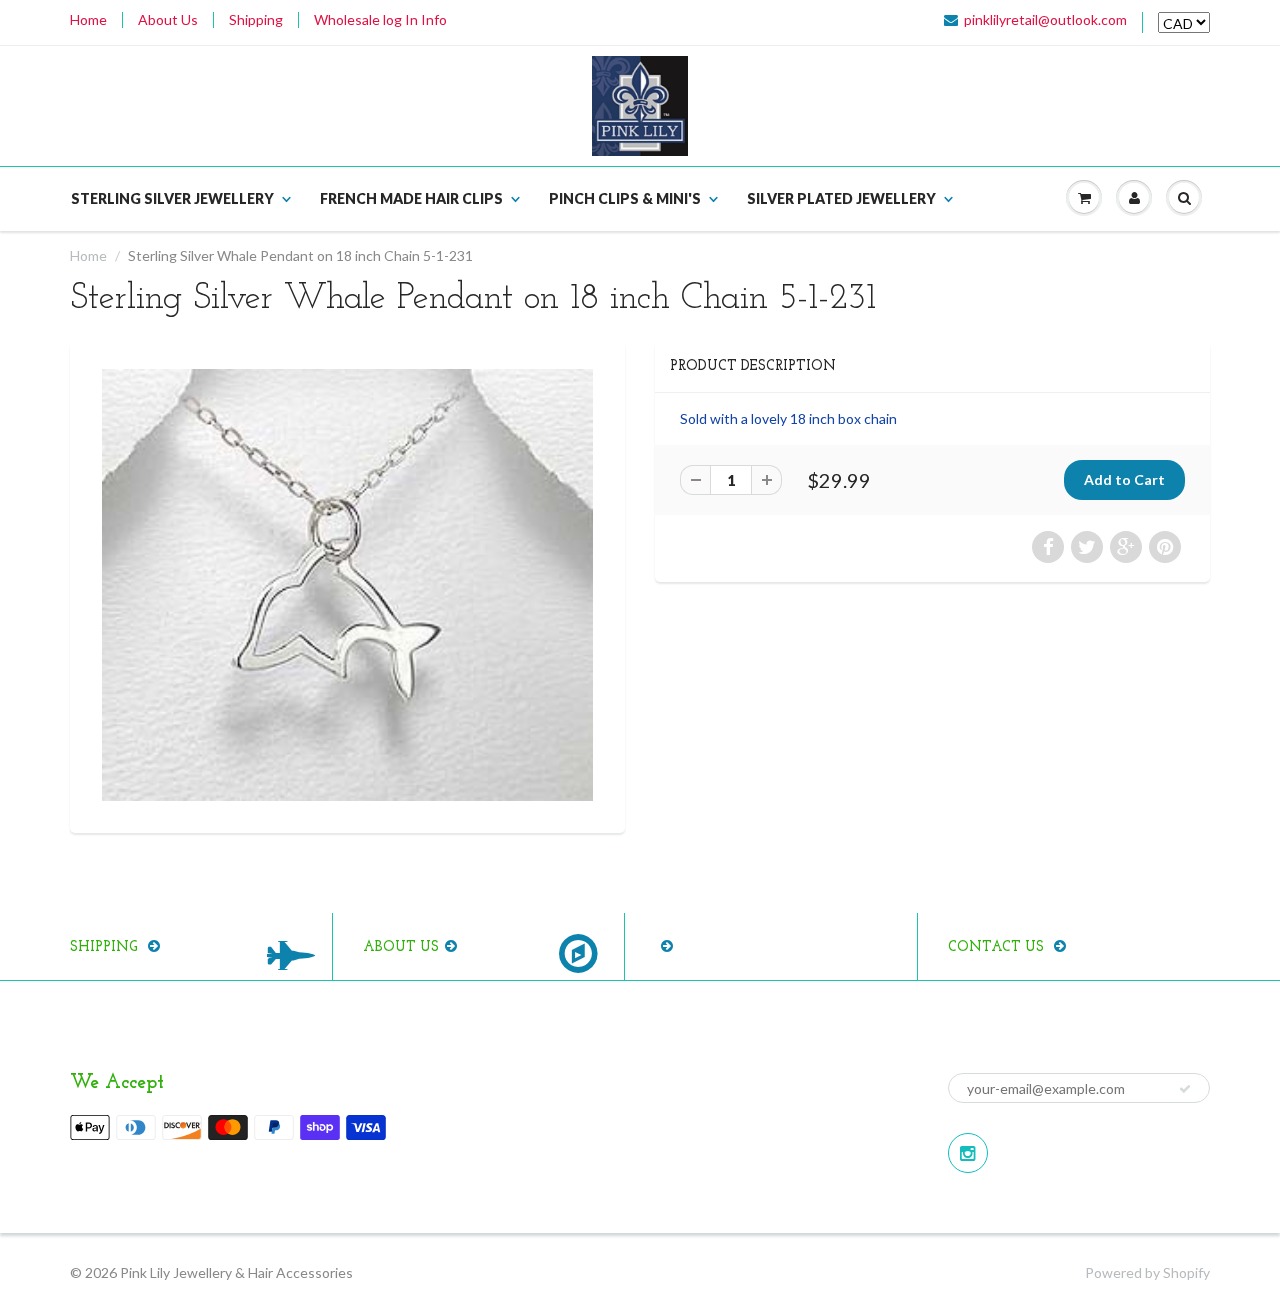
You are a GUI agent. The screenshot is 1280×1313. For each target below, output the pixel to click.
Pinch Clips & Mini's (625, 198)
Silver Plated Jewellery (841, 198)
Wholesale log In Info (380, 20)
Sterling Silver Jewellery (172, 198)
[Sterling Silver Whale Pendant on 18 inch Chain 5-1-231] (347, 585)
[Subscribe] (1185, 1089)
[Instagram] (968, 1153)
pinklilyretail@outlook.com (1045, 20)
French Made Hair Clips (411, 198)
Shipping (256, 20)
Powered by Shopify (1147, 1272)
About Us (168, 20)
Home (88, 20)
